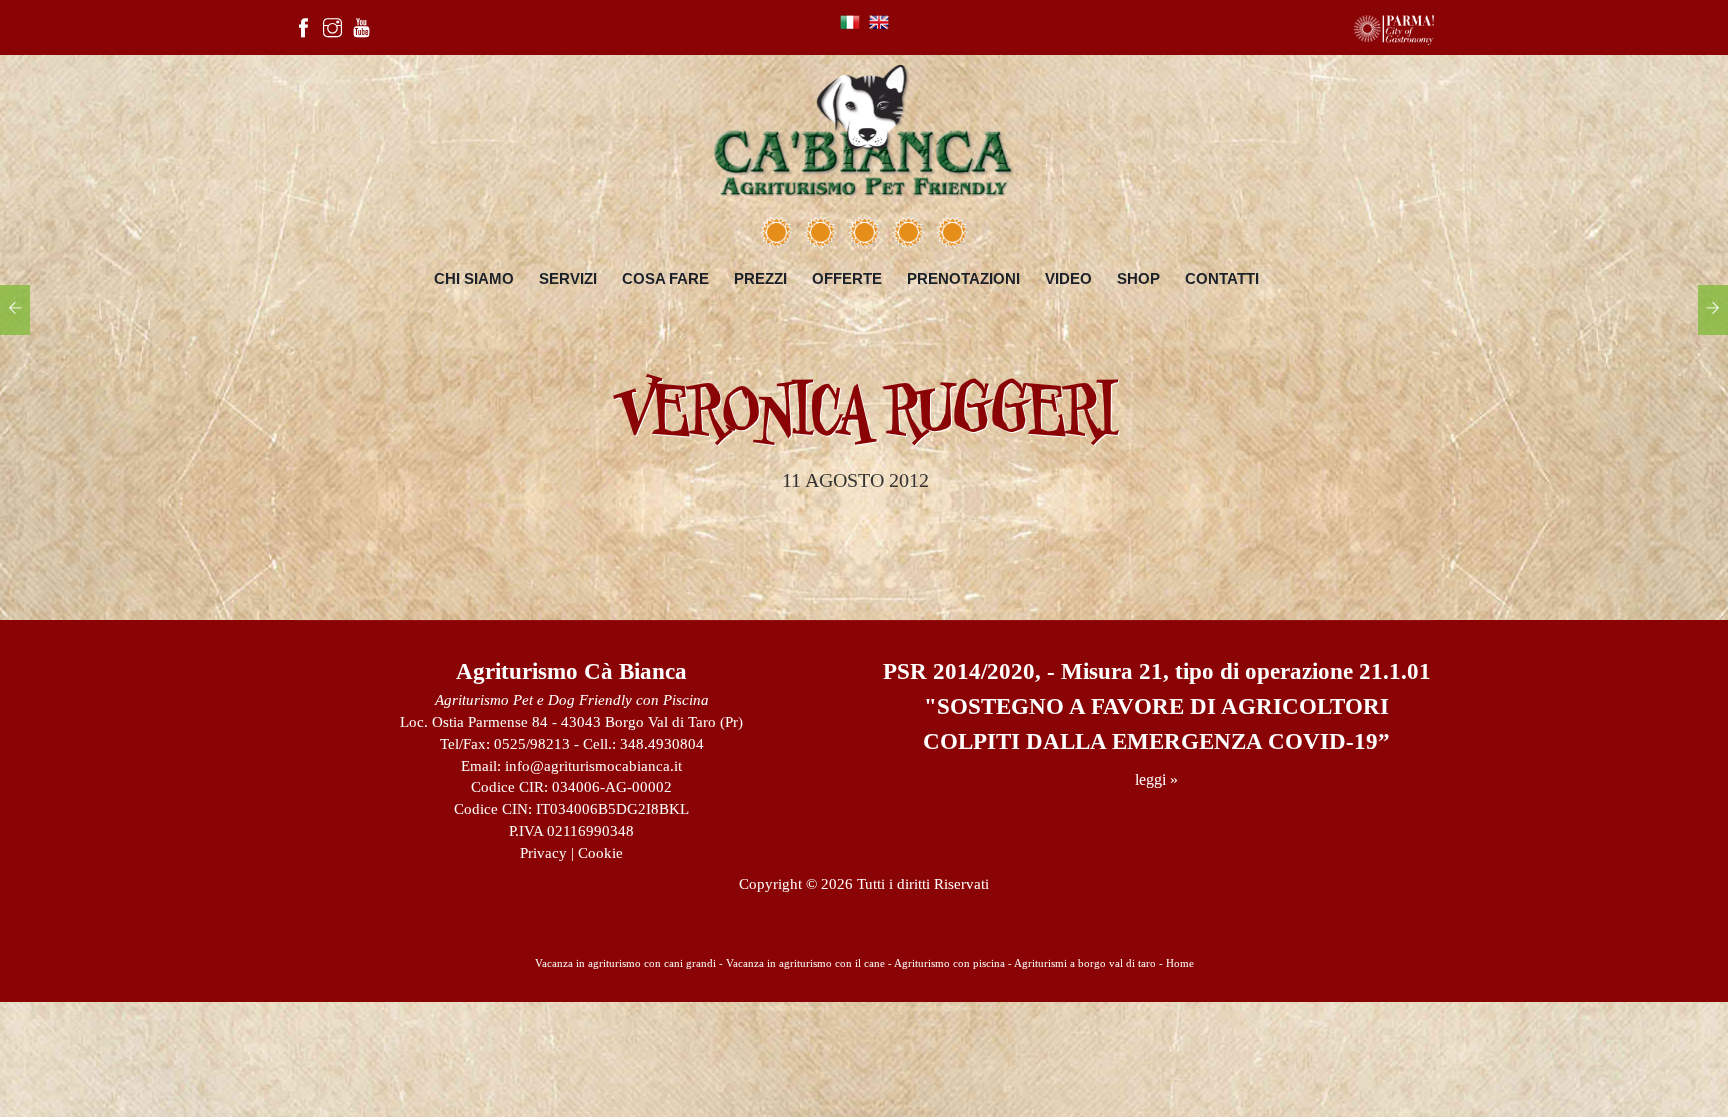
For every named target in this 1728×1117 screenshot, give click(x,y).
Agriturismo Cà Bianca (571, 671)
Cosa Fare (665, 278)
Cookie (600, 853)
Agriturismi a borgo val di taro (1085, 963)
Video (1068, 278)
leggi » (1156, 779)
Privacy (543, 853)
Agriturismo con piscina (949, 963)
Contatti (1222, 278)
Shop (1138, 278)
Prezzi (760, 278)
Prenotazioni (963, 278)
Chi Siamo (474, 278)
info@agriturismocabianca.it (593, 766)
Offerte (847, 278)
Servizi (568, 278)
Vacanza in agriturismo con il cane (805, 963)
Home (1180, 963)
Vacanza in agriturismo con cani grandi (625, 963)
